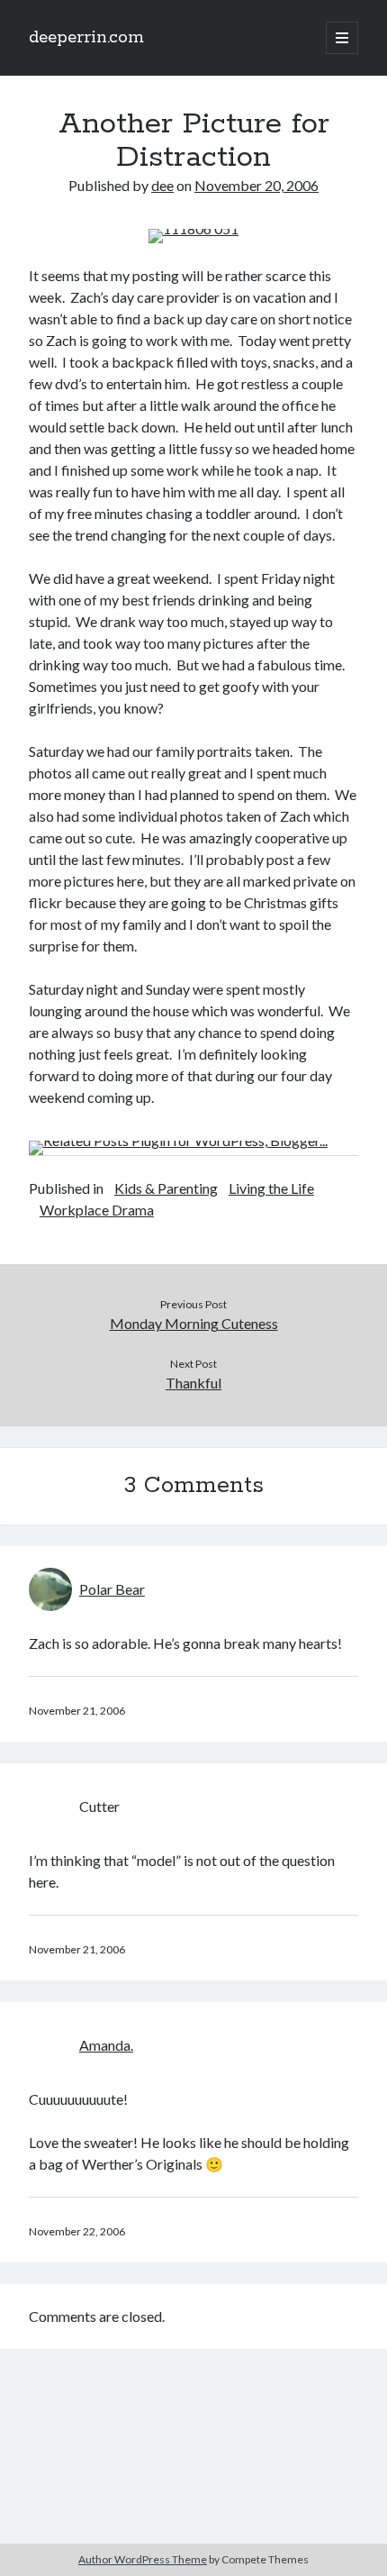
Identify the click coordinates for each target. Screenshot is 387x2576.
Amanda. (106, 2045)
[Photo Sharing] (193, 228)
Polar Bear (112, 1589)
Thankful (193, 1383)
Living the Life (271, 1188)
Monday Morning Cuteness (194, 1323)
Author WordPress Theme (143, 2559)
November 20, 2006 (256, 185)
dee (162, 185)
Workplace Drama (97, 1210)
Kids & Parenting (166, 1188)
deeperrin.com (86, 38)
